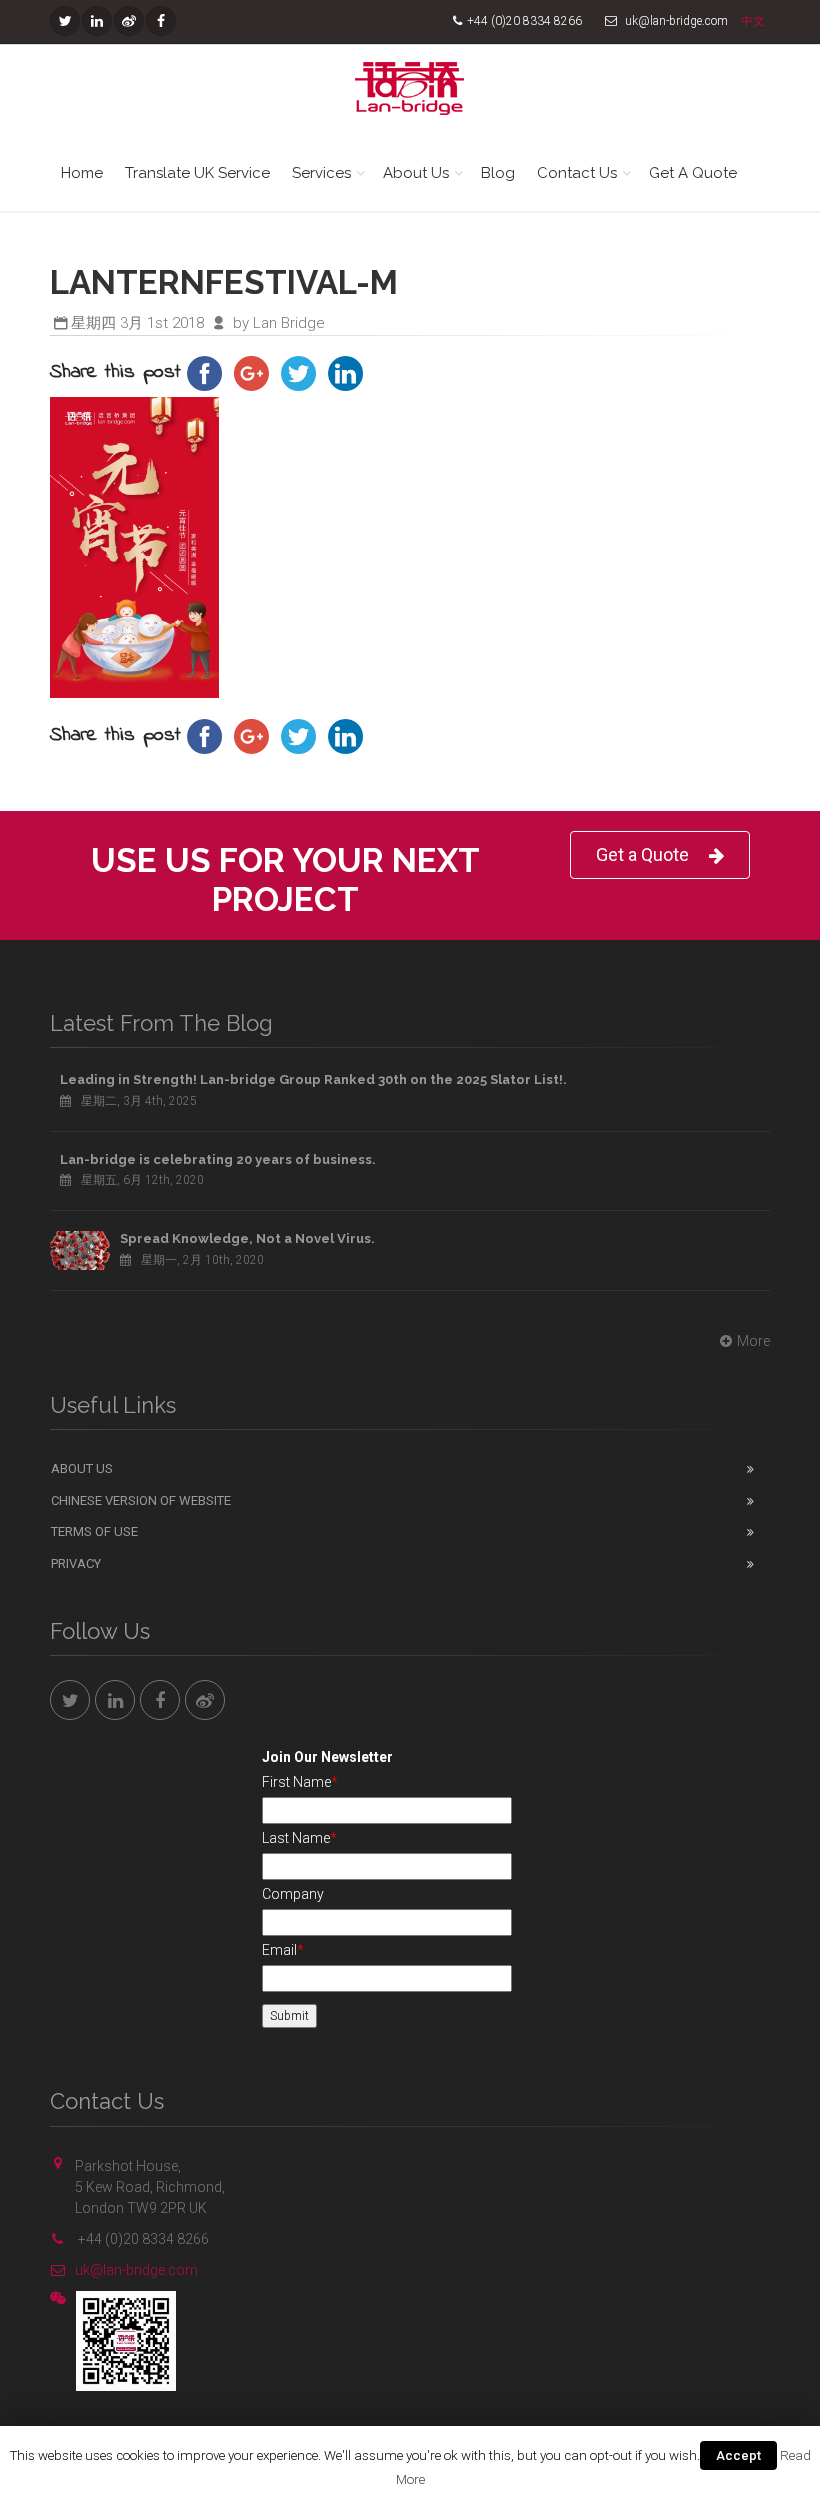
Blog (498, 173)
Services (321, 173)
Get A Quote (693, 173)
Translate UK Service (197, 173)
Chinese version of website (141, 1500)
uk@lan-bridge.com (136, 2270)
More (753, 1341)
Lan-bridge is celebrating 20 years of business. (218, 1159)
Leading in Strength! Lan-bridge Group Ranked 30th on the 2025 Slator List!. (313, 1079)
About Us (416, 173)
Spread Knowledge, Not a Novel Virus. (247, 1238)
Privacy (76, 1563)
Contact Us (577, 173)
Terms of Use (94, 1531)
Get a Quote (642, 854)
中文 (753, 21)
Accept (738, 2455)
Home (82, 173)
